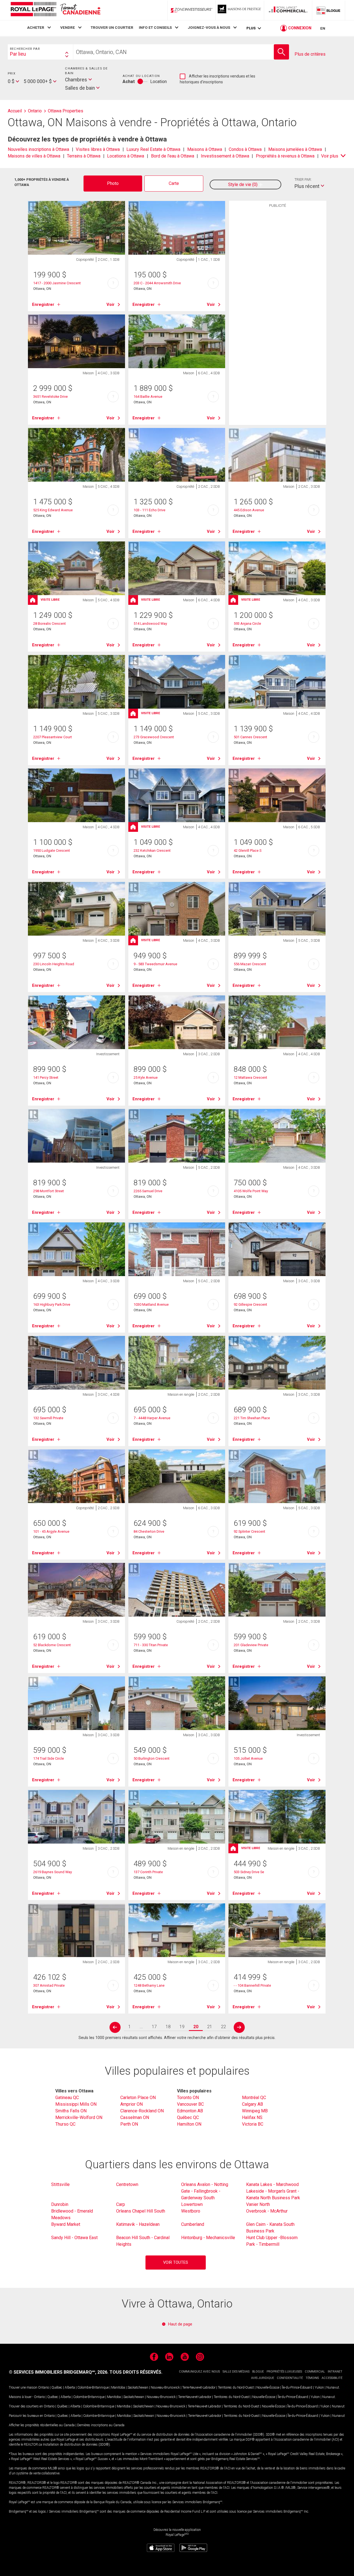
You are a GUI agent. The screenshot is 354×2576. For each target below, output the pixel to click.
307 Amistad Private (49, 1985)
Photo (113, 183)
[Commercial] (288, 10)
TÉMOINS (312, 2378)
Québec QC (188, 2117)
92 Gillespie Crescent (250, 1304)
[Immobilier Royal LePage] (55, 10)
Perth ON (129, 2124)
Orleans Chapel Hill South (141, 2211)
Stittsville (60, 2184)
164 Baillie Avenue (148, 397)
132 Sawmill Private (48, 1418)
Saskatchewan (138, 2387)
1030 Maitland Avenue (151, 1304)
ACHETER (36, 27)
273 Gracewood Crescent (154, 737)
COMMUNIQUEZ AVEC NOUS (199, 2372)
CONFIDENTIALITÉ (290, 2378)
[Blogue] (329, 10)
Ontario (44, 2387)
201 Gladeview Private (251, 1645)
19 (182, 2027)
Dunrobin (60, 2204)
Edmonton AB (190, 2111)
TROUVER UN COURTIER (112, 27)
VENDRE (68, 27)
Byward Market (66, 2224)
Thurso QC (65, 2124)
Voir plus (330, 156)
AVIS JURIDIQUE (263, 2378)
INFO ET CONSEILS (155, 27)
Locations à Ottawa (126, 156)
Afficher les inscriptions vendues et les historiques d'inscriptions (218, 79)
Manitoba (118, 2387)
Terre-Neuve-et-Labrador (199, 2387)
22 (223, 2027)
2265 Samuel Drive (148, 1191)
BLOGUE (258, 2372)
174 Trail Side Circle (49, 1758)
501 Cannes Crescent (250, 737)
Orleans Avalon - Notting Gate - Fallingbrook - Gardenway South (205, 2191)
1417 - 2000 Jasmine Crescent (57, 283)
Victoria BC (253, 2124)
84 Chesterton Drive (149, 1531)
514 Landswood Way (150, 624)
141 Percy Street (46, 1077)
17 (154, 2027)
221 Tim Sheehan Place (252, 1418)
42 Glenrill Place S (248, 851)
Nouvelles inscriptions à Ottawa (38, 149)
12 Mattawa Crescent (250, 1077)
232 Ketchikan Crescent (152, 851)
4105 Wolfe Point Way (251, 1191)
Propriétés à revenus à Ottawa (285, 156)
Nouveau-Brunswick (165, 2387)
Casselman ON (135, 2117)
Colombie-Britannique (93, 2387)
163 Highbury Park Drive (52, 1304)
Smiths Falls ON (71, 2111)
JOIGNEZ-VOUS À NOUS (209, 27)
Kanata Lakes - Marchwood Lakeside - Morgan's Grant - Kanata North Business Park (273, 2191)
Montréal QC (254, 2098)
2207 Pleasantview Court (53, 737)
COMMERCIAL (315, 2372)
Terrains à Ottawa (84, 156)
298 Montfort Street (49, 1191)
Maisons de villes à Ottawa (34, 156)
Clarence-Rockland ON (142, 2111)
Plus (251, 28)
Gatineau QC (67, 2098)
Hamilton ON (189, 2124)
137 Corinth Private (148, 1872)
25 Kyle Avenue (146, 1077)
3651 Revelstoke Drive (50, 397)
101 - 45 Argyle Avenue (51, 1531)
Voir (110, 304)
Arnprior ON (132, 2104)
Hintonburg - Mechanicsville (208, 2238)
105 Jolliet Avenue (248, 1758)
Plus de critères (310, 54)
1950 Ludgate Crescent (52, 851)
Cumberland (193, 2224)
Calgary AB (253, 2104)
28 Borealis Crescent (50, 624)
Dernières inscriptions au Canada (101, 2425)
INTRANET (335, 2372)
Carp (121, 2204)
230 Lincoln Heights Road (54, 964)
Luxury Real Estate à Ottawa (153, 149)
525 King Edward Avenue (53, 510)
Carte (174, 183)
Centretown (127, 2184)
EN (323, 28)
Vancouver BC (190, 2104)
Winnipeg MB (255, 2111)
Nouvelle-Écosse (268, 2387)
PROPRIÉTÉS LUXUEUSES (284, 2372)
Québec (57, 2387)
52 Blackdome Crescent (52, 1645)
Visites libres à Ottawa (98, 149)
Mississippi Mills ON (76, 2104)
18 (168, 2027)
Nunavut (333, 2387)
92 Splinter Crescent (249, 1531)
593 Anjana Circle (247, 624)
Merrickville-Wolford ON (79, 2117)
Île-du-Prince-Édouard (297, 2387)
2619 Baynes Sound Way (53, 1872)
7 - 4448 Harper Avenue (152, 1418)
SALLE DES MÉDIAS (236, 2372)
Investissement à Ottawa (225, 156)
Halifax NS (252, 2117)
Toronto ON (188, 2098)
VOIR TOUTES (176, 2263)
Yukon (319, 2387)
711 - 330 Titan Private (151, 1645)
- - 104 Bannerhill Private (252, 1985)
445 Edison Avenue (249, 510)
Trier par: (303, 180)
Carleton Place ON (138, 2098)
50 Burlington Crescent (152, 1758)
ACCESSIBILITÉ (332, 2378)
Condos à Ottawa (245, 149)
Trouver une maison (23, 2387)
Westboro (191, 2211)
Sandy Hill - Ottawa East (74, 2238)
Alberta (70, 2387)
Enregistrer (43, 304)
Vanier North (258, 2204)
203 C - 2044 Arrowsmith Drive (157, 283)
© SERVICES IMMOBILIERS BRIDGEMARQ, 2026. (59, 2372)
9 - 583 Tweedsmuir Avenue (155, 964)
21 (210, 2027)
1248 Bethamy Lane (149, 1985)
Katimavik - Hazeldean (138, 2224)
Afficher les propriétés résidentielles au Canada (42, 2425)
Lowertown (192, 2204)
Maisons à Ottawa (205, 149)
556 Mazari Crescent (250, 964)
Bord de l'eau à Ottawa (173, 156)
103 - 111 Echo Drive (149, 510)
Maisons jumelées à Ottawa (295, 149)
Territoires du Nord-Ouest (236, 2387)
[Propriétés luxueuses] (240, 10)
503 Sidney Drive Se (249, 1872)
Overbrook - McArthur (267, 2211)
